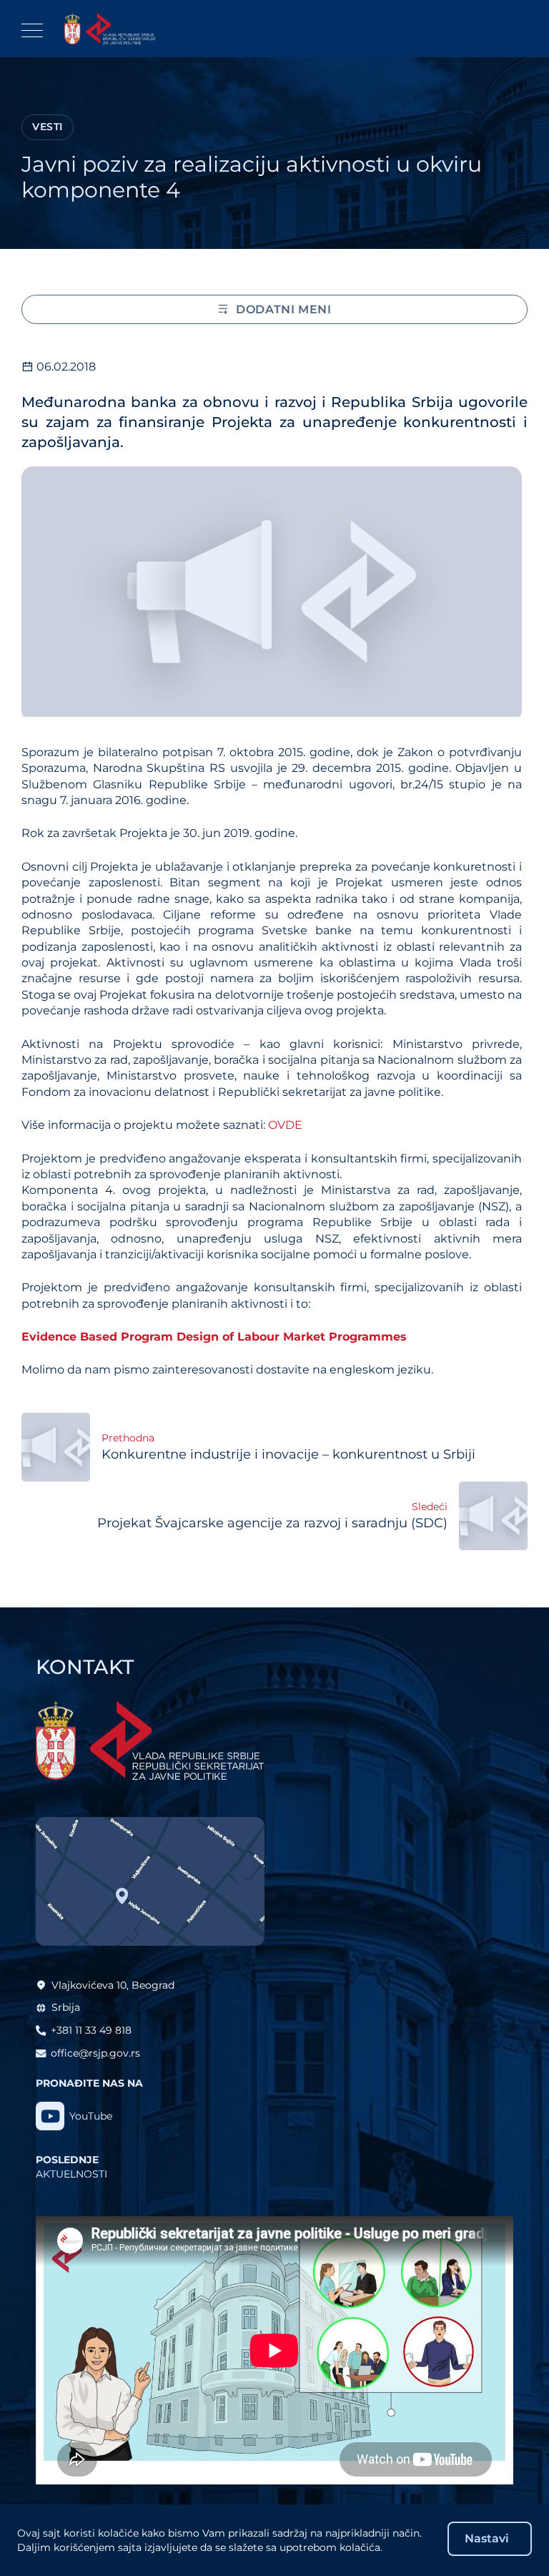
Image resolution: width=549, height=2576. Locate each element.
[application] (274, 2351)
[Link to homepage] (110, 29)
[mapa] (150, 1881)
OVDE (285, 1125)
